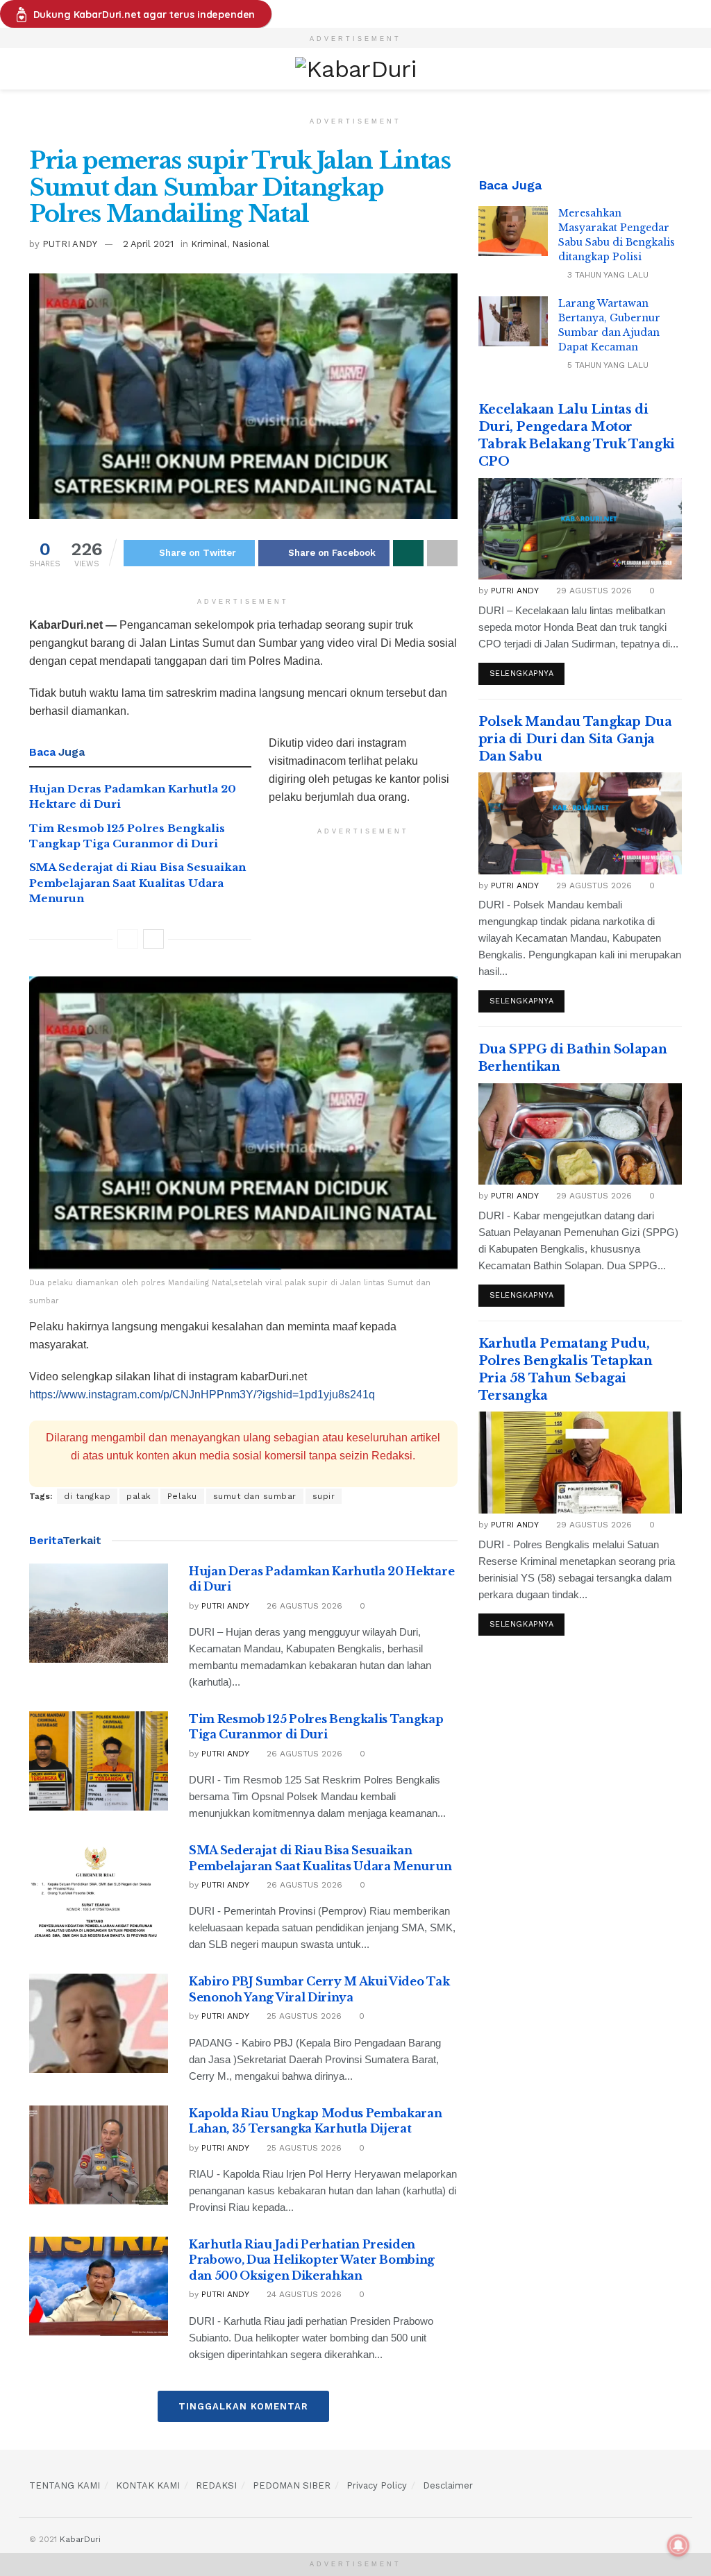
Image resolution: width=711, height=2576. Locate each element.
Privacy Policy (377, 2485)
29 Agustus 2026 (593, 591)
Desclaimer (448, 2485)
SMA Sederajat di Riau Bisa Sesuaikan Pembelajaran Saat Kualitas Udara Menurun (137, 883)
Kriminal (209, 244)
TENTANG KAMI (65, 2485)
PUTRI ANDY (70, 244)
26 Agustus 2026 (303, 1606)
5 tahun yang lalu (607, 365)
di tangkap (87, 1496)
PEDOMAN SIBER (292, 2485)
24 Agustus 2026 (303, 2294)
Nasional (251, 244)
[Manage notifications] (678, 2545)
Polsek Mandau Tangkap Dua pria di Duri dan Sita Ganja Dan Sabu (575, 739)
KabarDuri (80, 2539)
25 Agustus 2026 (303, 2016)
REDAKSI (216, 2485)
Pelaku (182, 1496)
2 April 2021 (148, 244)
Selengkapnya (522, 673)
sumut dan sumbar (255, 1496)
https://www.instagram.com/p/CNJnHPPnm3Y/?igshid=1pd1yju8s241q (202, 1395)
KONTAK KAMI (148, 2485)
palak (139, 1496)
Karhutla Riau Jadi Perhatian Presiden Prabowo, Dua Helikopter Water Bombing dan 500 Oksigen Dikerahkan (312, 2260)
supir (324, 1496)
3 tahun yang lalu (607, 275)
